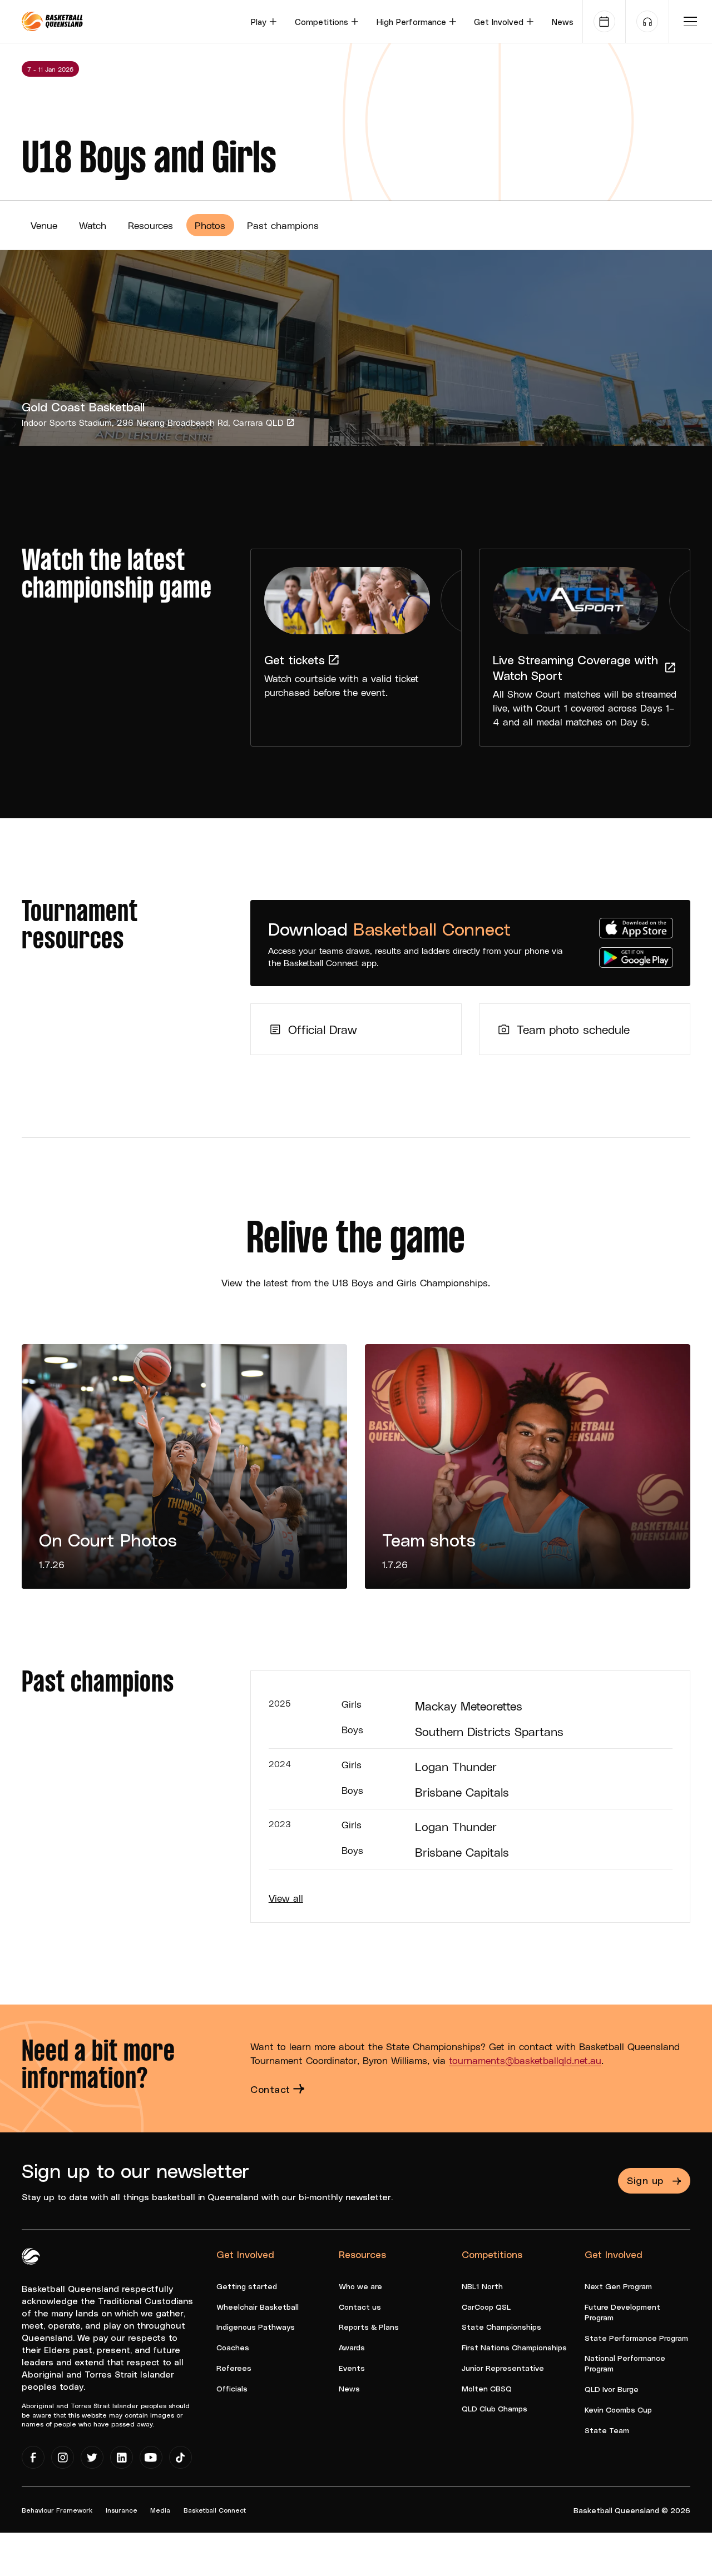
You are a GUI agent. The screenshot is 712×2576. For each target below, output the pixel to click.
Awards (352, 2347)
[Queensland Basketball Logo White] (31, 2254)
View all (286, 1898)
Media (160, 2510)
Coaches (233, 2347)
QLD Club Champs (495, 2408)
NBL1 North (482, 2286)
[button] (264, 21)
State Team (607, 2430)
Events (352, 2368)
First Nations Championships (514, 2347)
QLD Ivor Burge (612, 2389)
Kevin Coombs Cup (618, 2410)
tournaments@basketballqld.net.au (525, 2060)
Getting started (247, 2286)
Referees (234, 2368)
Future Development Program (622, 2312)
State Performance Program (636, 2338)
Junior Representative (503, 2368)
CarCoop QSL (486, 2307)
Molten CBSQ (487, 2388)
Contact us (360, 2307)
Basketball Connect (215, 2510)
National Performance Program (625, 2363)
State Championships (501, 2327)
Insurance (122, 2510)
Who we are (360, 2286)
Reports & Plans (369, 2327)
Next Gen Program (618, 2286)
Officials (232, 2388)
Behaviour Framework (57, 2510)
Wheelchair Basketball (258, 2307)
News (563, 22)
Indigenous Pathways (256, 2327)
